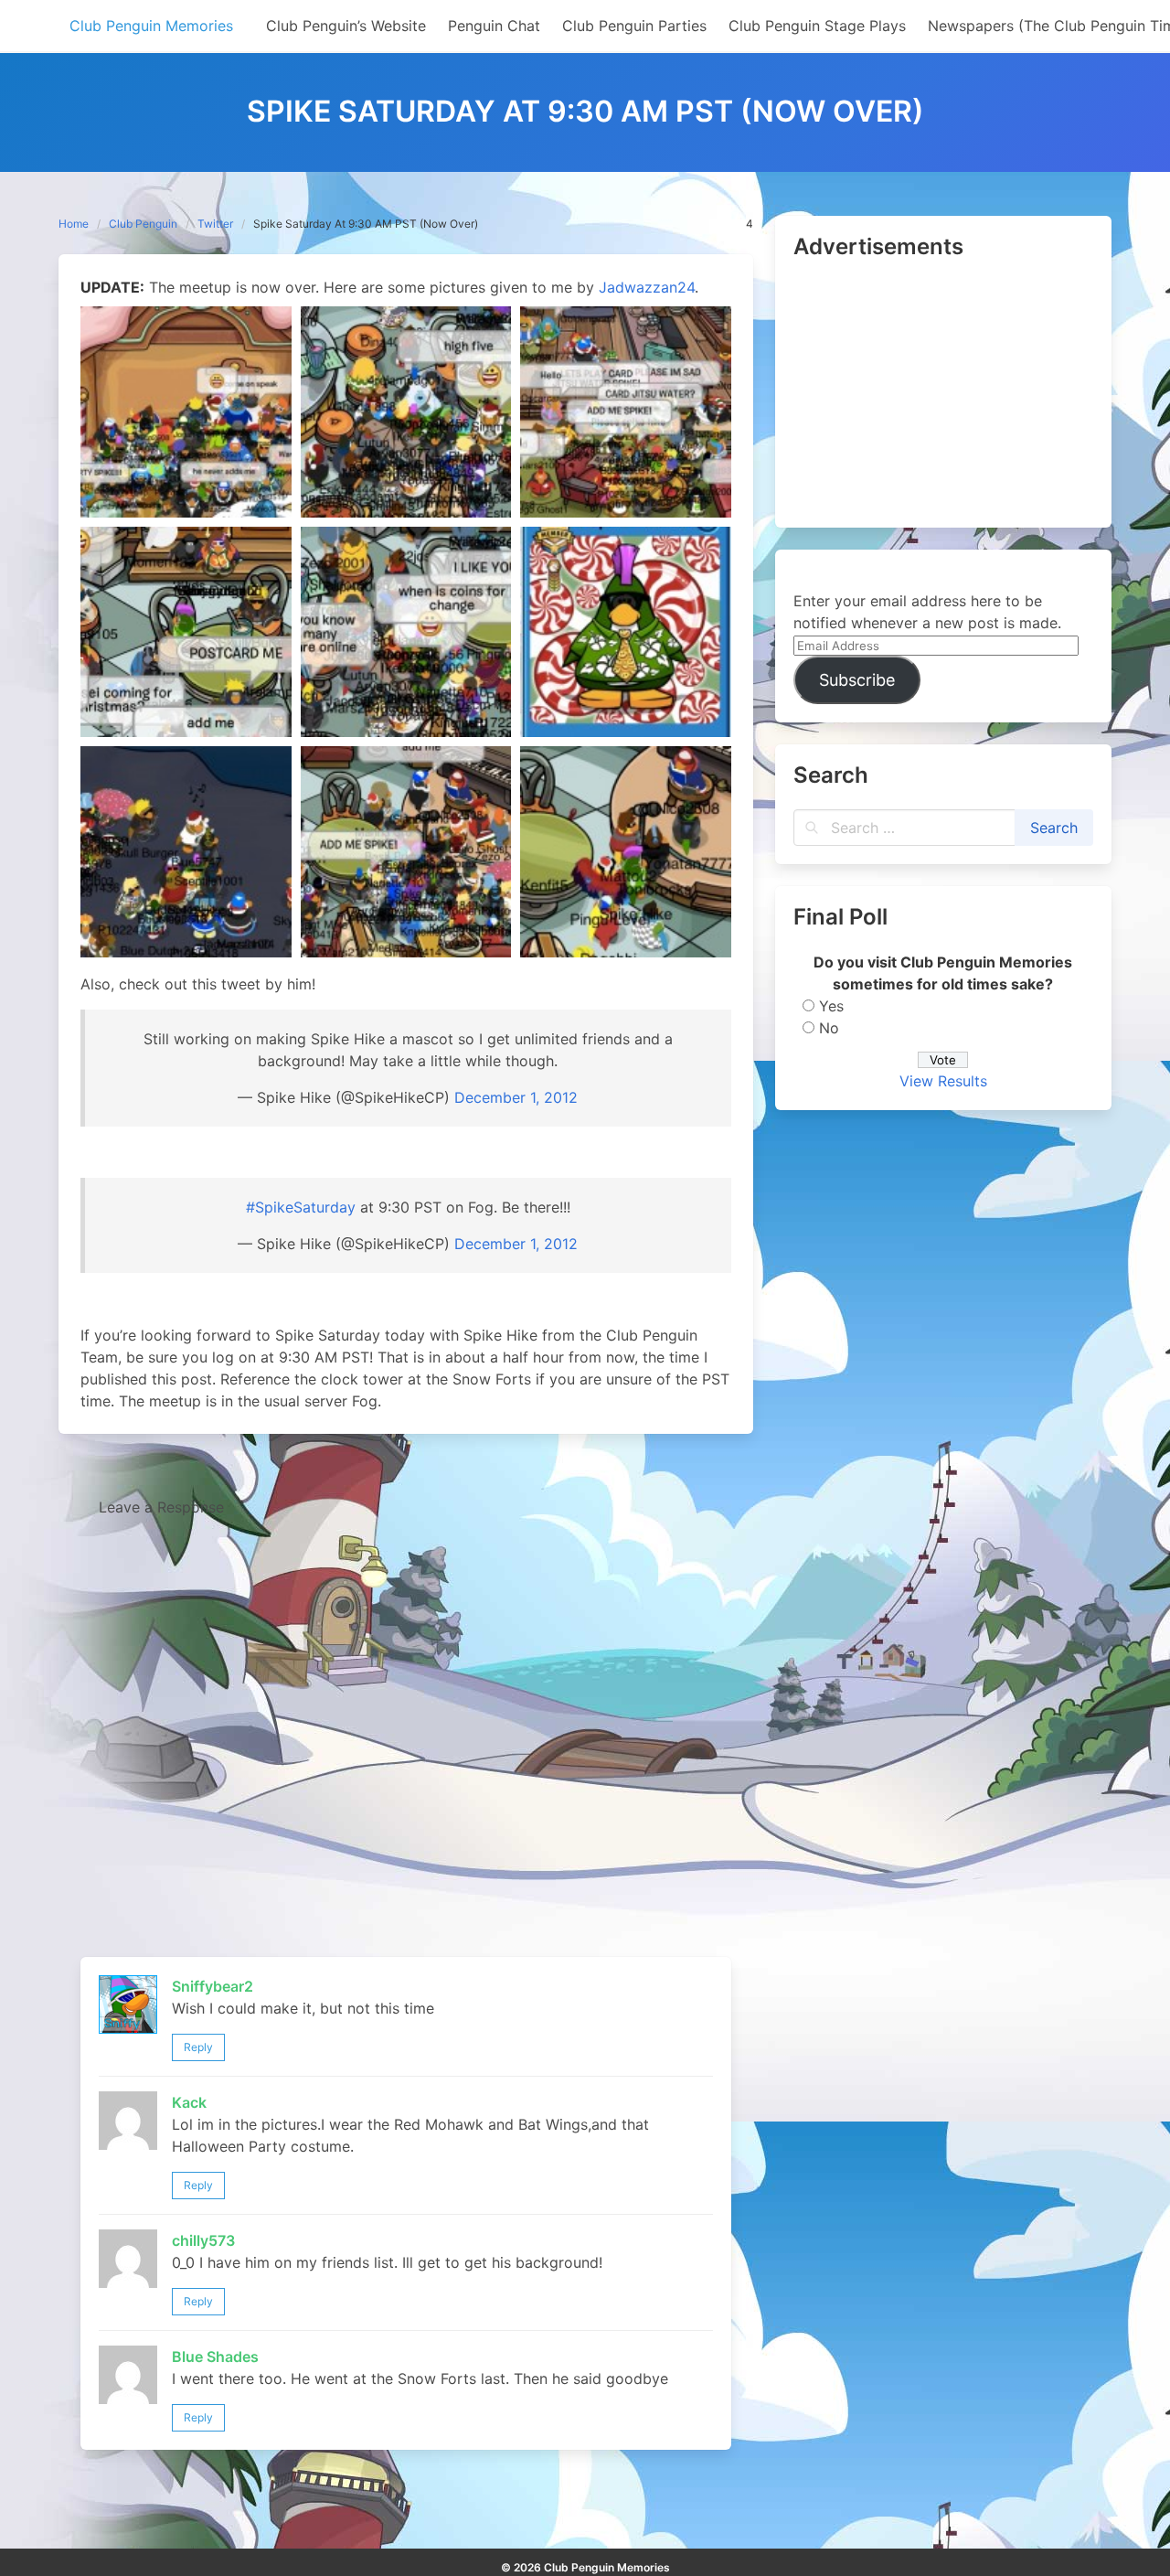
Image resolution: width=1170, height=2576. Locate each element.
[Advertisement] (943, 395)
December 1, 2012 (516, 1097)
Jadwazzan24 (647, 287)
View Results (943, 1081)
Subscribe (857, 680)
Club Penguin (143, 224)
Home (74, 224)
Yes (831, 1006)
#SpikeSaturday (301, 1207)
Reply (198, 2047)
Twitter (215, 224)
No (829, 1028)
